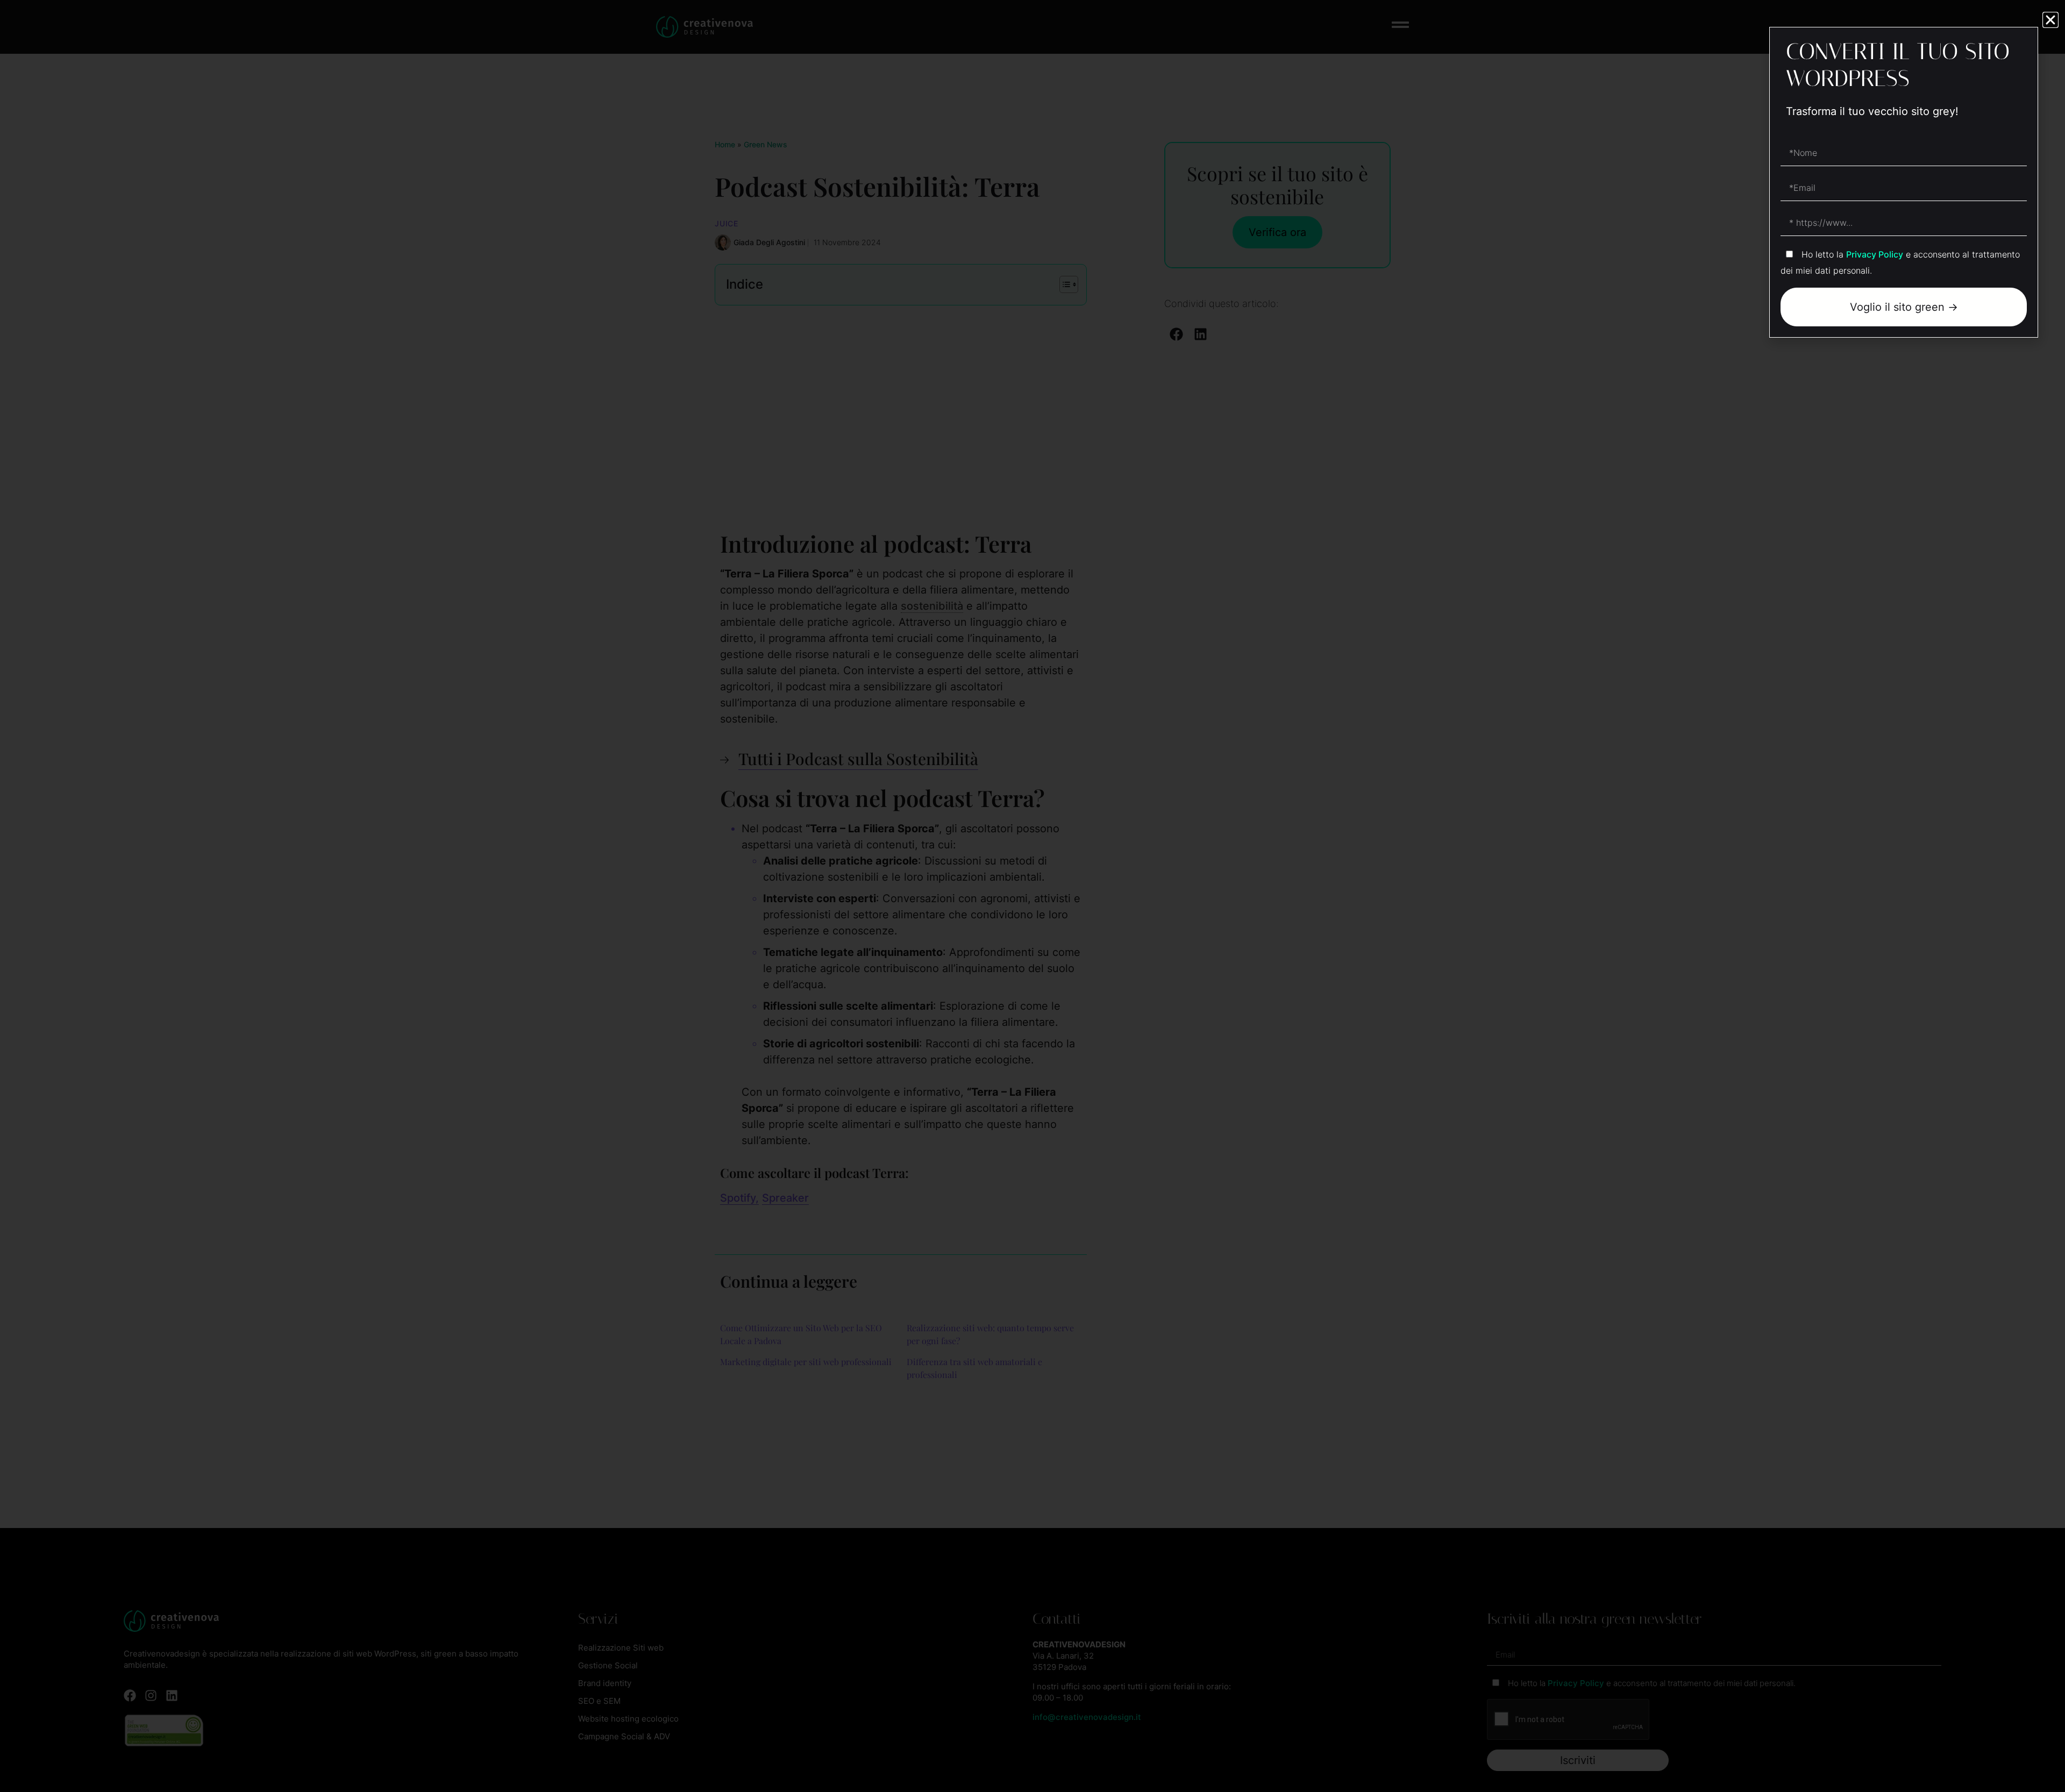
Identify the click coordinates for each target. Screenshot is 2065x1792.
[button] (2050, 20)
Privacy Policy (1875, 254)
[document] (1032, 896)
